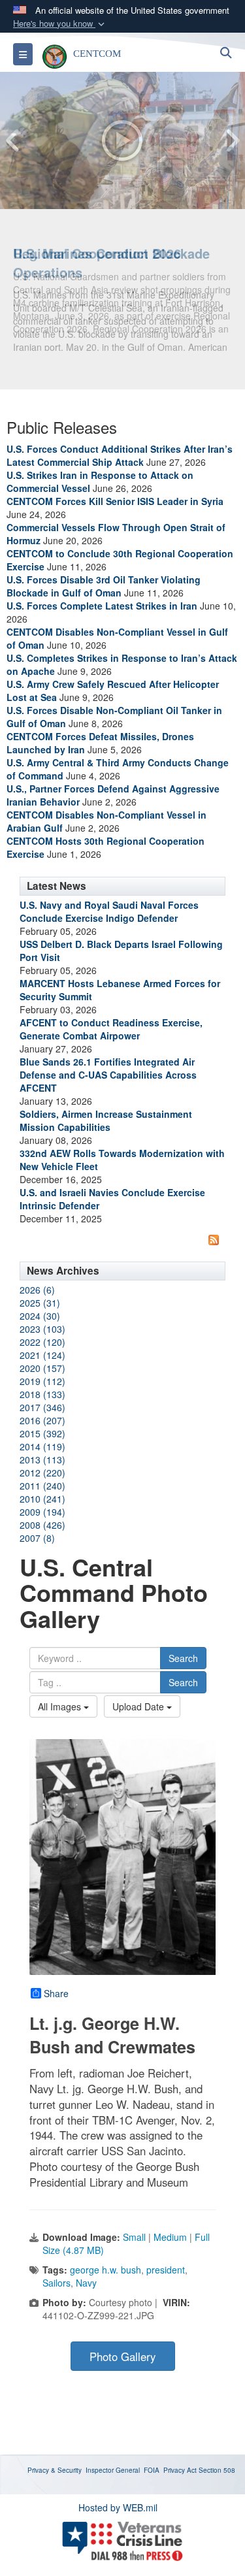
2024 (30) (40, 1316)
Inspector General (113, 2470)
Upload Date (139, 1706)
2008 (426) (42, 1525)
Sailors (57, 2283)
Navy (86, 2283)
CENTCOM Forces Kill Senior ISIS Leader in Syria (115, 501)
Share (56, 1993)
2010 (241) (42, 1499)
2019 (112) (42, 1381)
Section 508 (217, 2470)
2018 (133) (42, 1394)
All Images (61, 1706)
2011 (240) (42, 1486)
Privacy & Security (55, 2470)
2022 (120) (42, 1342)
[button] (60, 24)
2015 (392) (42, 1433)
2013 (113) (42, 1459)
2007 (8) (37, 1538)
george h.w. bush (106, 2270)
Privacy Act (180, 2470)
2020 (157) (42, 1368)
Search (183, 1658)
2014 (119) (42, 1446)
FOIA (152, 2470)
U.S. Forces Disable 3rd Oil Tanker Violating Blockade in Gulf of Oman (104, 586)
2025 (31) (40, 1303)
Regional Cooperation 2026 (97, 253)
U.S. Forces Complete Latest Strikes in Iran (102, 606)
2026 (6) (37, 1290)
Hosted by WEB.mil (118, 2507)
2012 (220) (42, 1473)
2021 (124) (42, 1355)
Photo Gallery (122, 2356)
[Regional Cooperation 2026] (122, 140)
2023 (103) (42, 1329)
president (166, 2270)
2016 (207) (42, 1420)
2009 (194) (42, 1512)
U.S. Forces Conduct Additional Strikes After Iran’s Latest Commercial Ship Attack (120, 455)
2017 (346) (42, 1407)
